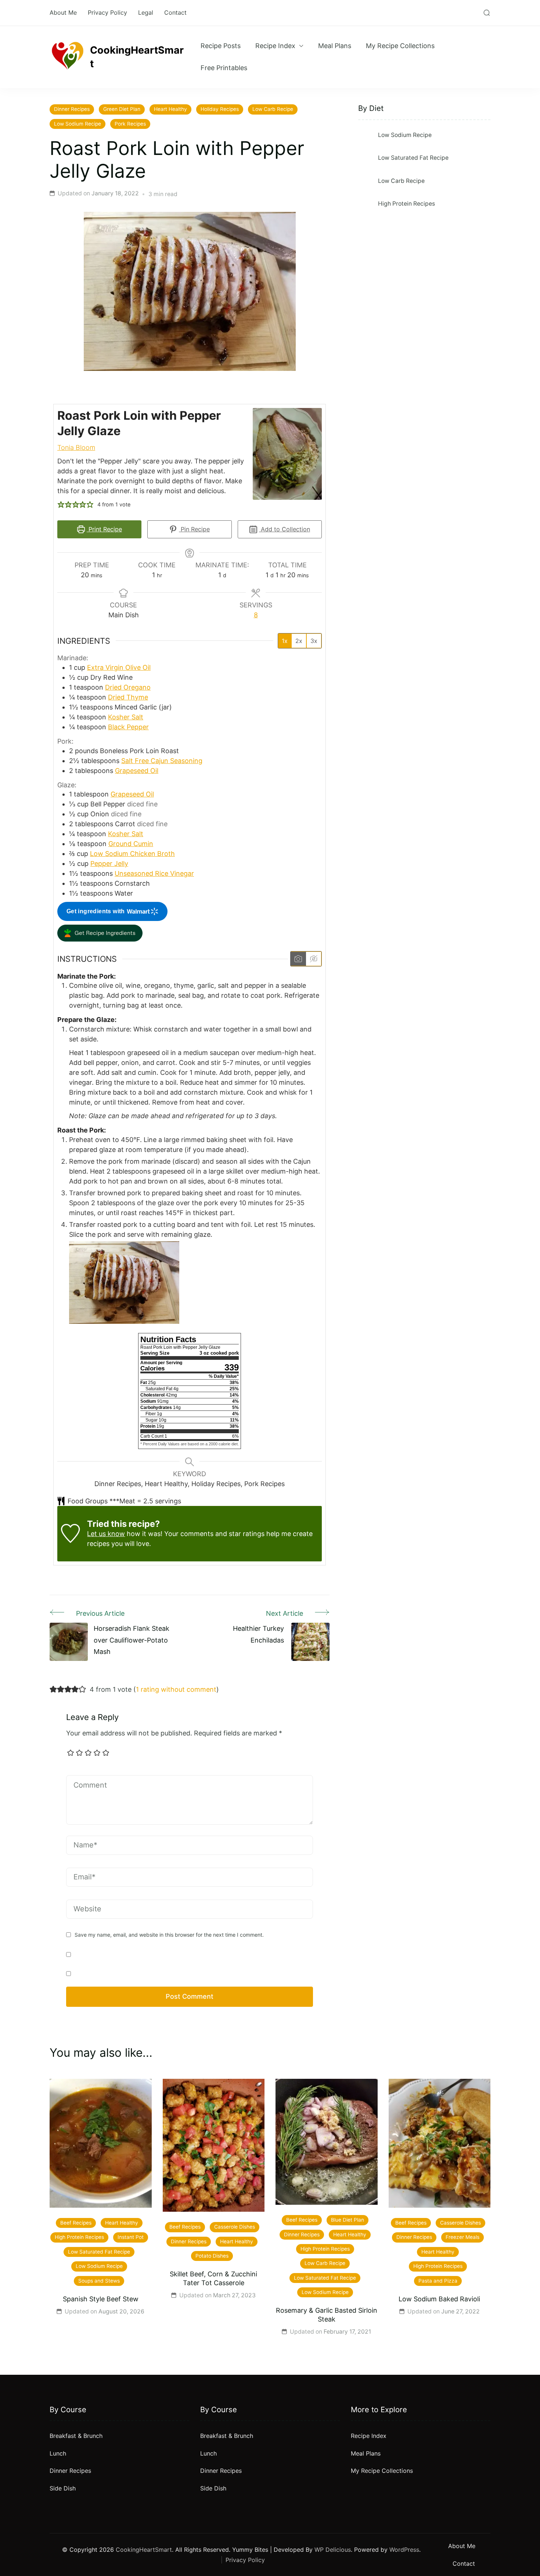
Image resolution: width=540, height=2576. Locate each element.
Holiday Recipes (220, 109)
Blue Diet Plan (348, 2220)
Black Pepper (128, 727)
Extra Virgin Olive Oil (119, 667)
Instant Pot (131, 2237)
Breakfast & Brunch (76, 2436)
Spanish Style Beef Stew (101, 2299)
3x (314, 641)
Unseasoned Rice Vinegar (154, 873)
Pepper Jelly (109, 864)
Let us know (106, 1534)
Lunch (58, 2453)
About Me (63, 12)
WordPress (404, 2550)
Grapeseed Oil (137, 771)
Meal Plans (335, 46)
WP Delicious (333, 2550)
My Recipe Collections (400, 46)
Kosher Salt (126, 717)
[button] (61, 504)
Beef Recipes (76, 2223)
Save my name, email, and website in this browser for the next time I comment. (169, 1935)
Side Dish (63, 2488)
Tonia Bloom (76, 447)
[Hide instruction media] (314, 959)
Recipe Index (275, 46)
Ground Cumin (131, 844)
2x (299, 641)
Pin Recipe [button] (194, 529)
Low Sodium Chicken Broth (132, 854)
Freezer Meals (462, 2237)
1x (285, 641)
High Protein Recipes (406, 204)
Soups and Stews (99, 2281)
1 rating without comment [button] (176, 1689)
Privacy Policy (107, 12)
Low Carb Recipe (273, 109)
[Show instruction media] (298, 959)
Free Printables (224, 68)
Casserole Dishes (235, 2227)
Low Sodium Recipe (78, 124)
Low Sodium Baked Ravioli (439, 2299)
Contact (175, 12)
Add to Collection (285, 529)
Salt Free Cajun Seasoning (162, 761)
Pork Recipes (130, 124)
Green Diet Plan (122, 109)
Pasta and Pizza (438, 2281)
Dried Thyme (128, 697)
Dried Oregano (128, 687)
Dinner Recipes (72, 109)
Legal (146, 12)
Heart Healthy (170, 109)
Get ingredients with (96, 911)
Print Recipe (104, 529)
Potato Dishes (212, 2256)
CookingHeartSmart (137, 57)
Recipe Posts (221, 46)
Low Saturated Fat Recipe (413, 158)
